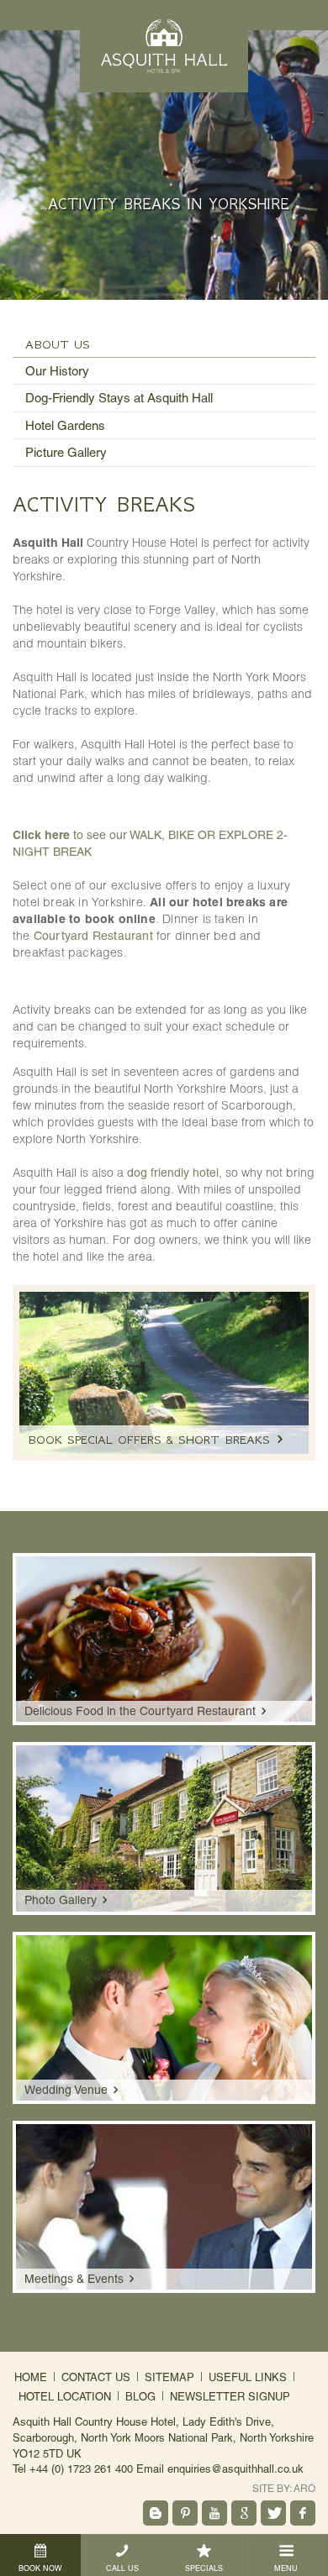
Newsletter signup (230, 2397)
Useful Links (248, 2377)
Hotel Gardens (65, 425)
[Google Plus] (244, 2513)
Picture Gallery (66, 452)
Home (31, 2377)
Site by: (284, 2489)
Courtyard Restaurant (93, 936)
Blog (140, 2397)
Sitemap (169, 2377)
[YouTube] (214, 2513)
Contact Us (96, 2377)
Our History (57, 371)
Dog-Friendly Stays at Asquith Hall (119, 398)
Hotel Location (65, 2397)
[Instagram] (156, 2513)
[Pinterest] (185, 2513)
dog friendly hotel (173, 1173)
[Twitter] (273, 2513)
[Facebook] (303, 2513)
